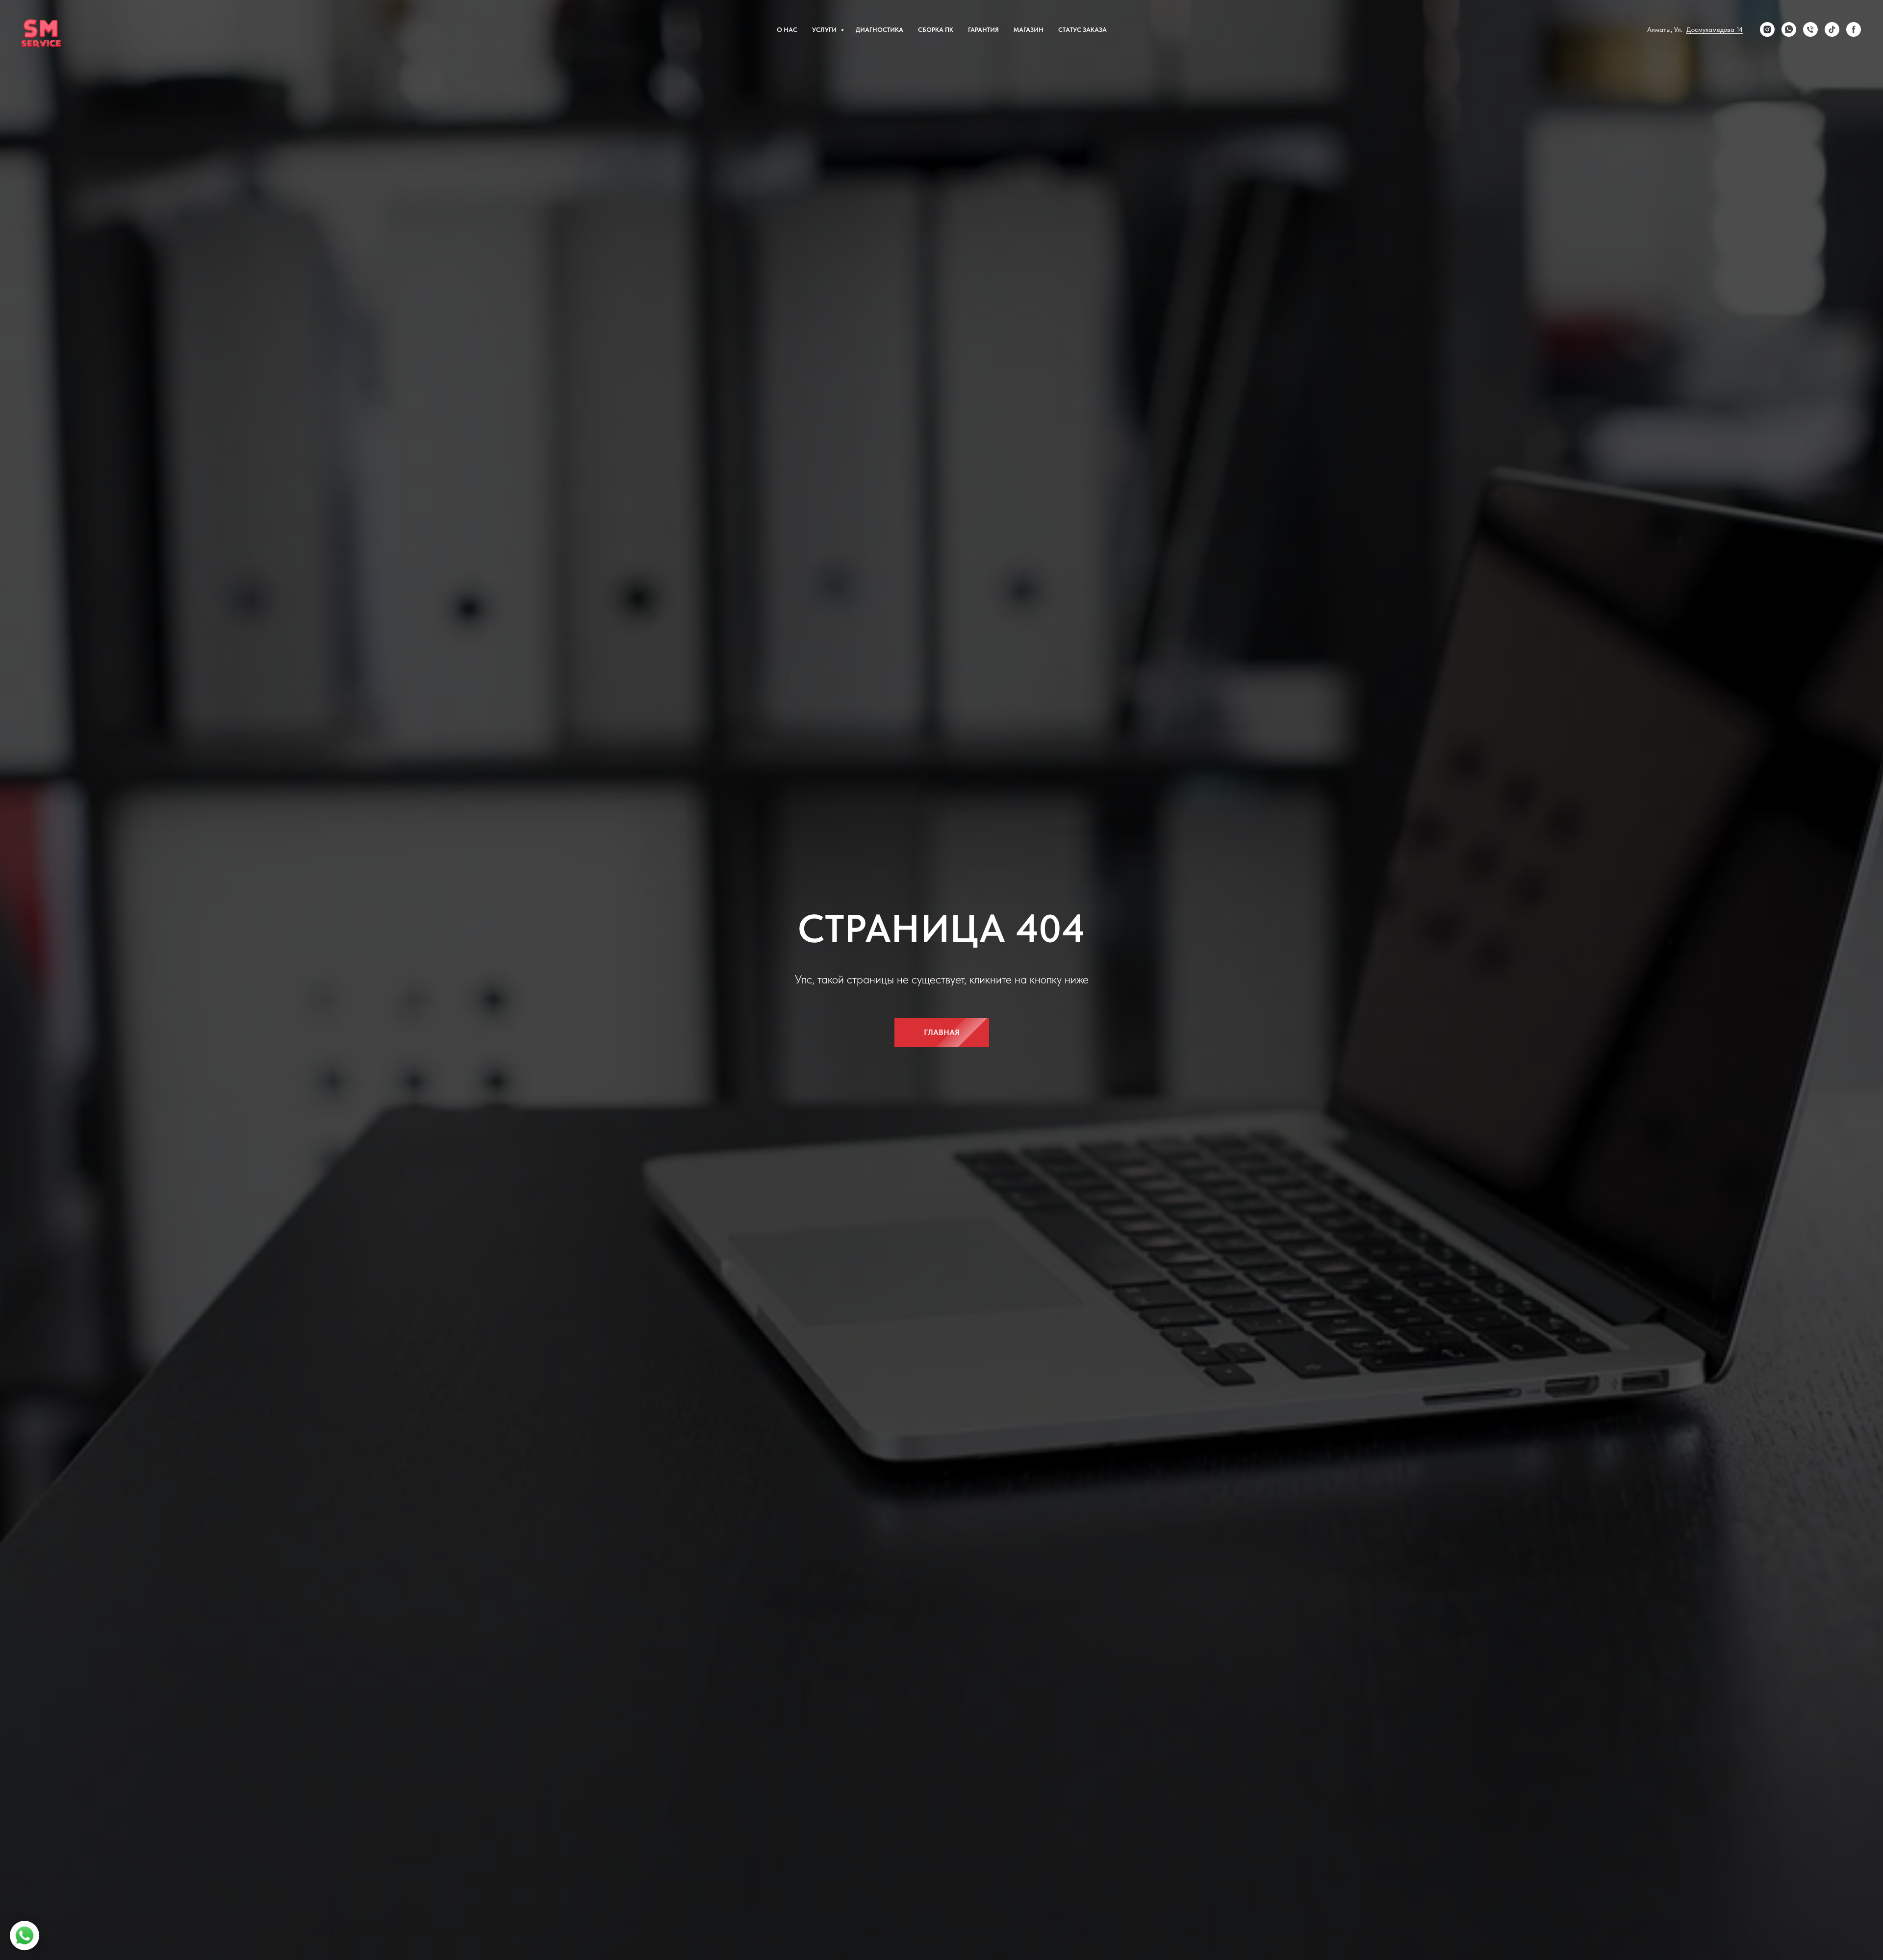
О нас (787, 30)
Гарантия (983, 30)
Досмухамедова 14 (1715, 29)
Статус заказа (1082, 30)
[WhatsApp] (1789, 29)
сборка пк (936, 30)
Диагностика (879, 30)
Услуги (825, 30)
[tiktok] (1832, 29)
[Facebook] (1854, 29)
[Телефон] (1810, 29)
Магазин (1029, 30)
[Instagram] (1767, 29)
